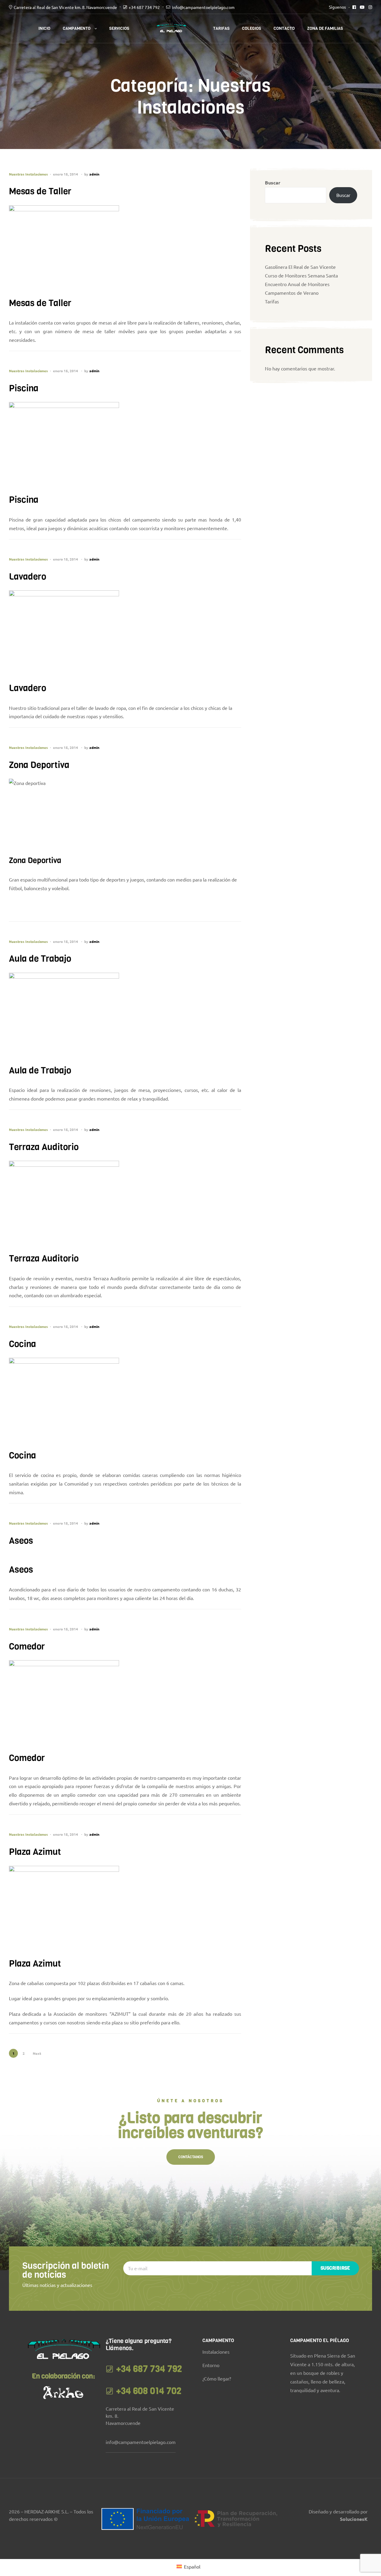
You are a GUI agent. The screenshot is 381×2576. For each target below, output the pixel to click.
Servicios (119, 28)
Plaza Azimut (35, 1852)
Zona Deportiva (39, 765)
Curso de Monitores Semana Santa (301, 275)
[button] (191, 2157)
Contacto (284, 28)
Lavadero (28, 577)
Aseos (21, 1541)
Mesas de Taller (40, 191)
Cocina (22, 1344)
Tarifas (221, 28)
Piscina (24, 388)
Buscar (273, 183)
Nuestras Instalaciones (28, 174)
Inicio (44, 28)
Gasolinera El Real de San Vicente (300, 267)
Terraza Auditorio (44, 1147)
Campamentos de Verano (292, 293)
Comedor (27, 1647)
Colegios (252, 28)
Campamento (77, 28)
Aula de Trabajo (40, 959)
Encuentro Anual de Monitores (297, 284)
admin (94, 174)
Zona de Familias (325, 28)
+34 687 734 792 (144, 7)
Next (37, 2053)
